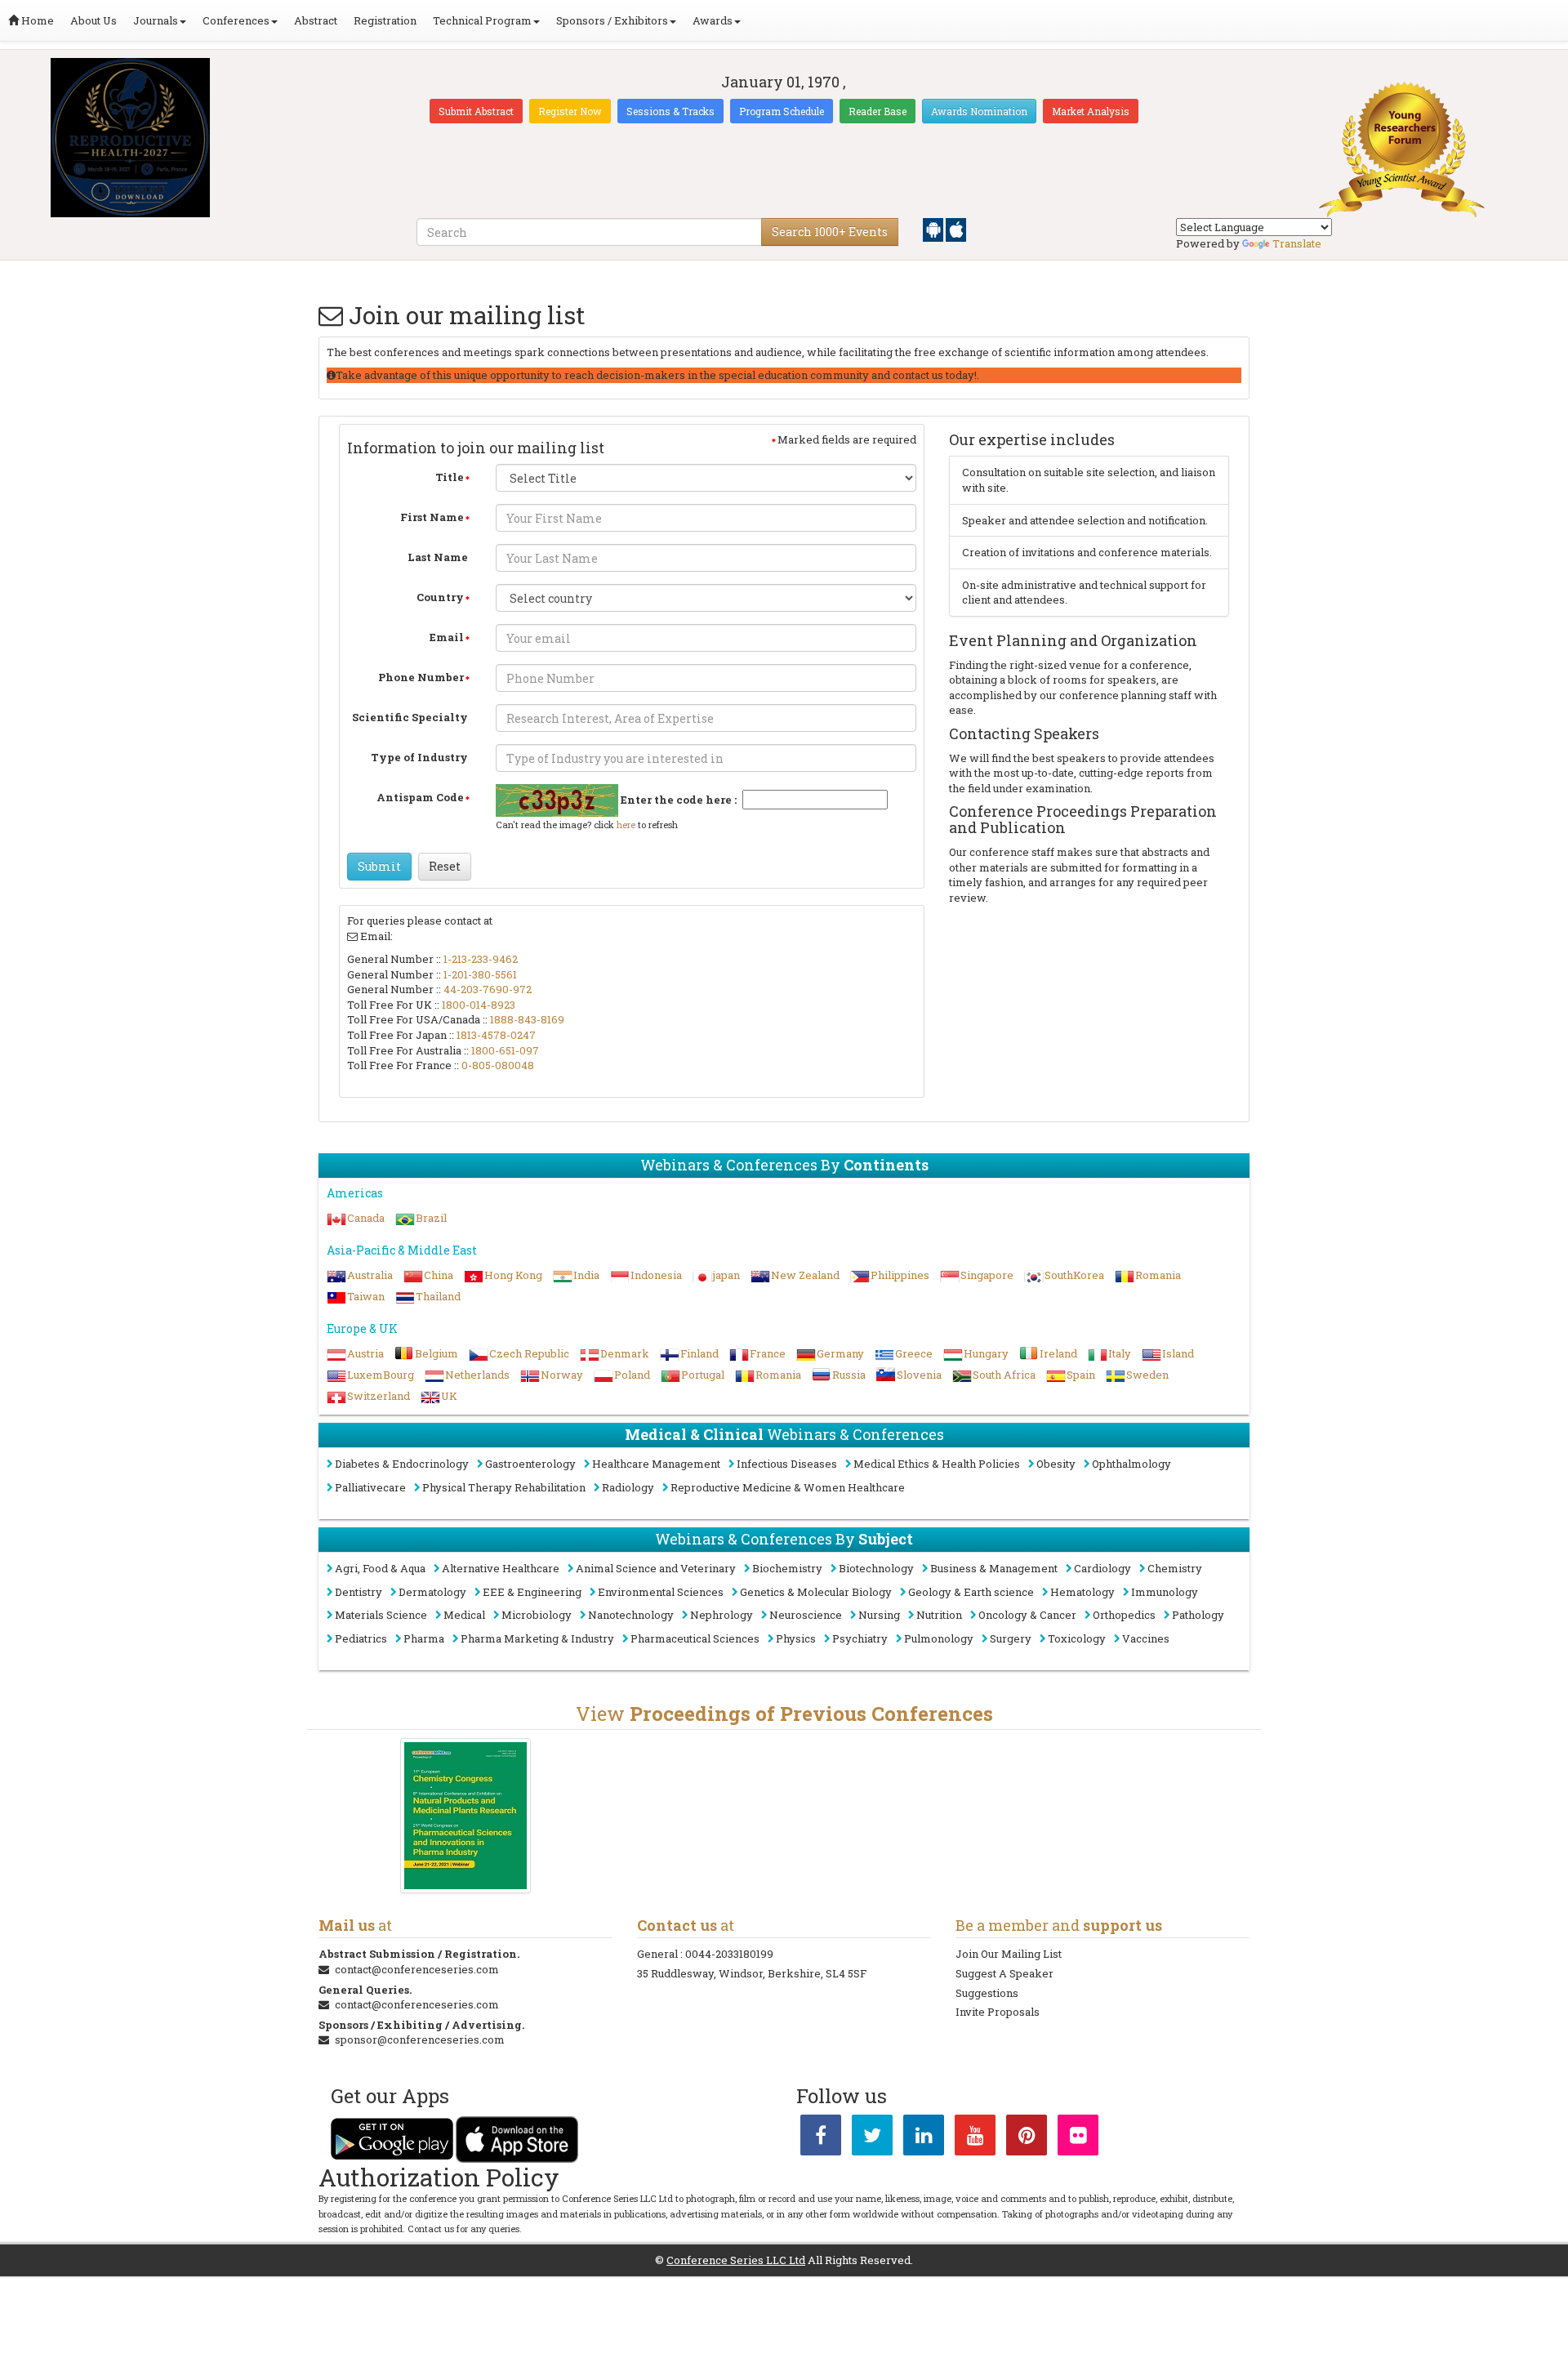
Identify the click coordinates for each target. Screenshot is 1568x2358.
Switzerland (379, 1396)
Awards (713, 20)
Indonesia (656, 1275)
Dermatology (432, 1592)
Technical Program (482, 20)
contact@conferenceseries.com (417, 1969)
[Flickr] (1078, 2138)
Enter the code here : (679, 800)
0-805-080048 (498, 1065)
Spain (1081, 1375)
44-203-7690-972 (488, 989)
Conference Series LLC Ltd (736, 2260)
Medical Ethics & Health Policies (937, 1464)
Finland (699, 1353)
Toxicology (1077, 1638)
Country (440, 597)
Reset (445, 866)
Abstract (316, 20)
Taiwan (366, 1296)
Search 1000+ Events (830, 232)
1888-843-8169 (527, 1019)
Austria (365, 1353)
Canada (366, 1218)
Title (450, 477)
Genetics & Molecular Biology (816, 1592)
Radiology (628, 1487)
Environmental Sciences (661, 1592)
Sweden (1147, 1375)
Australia (370, 1275)
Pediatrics (361, 1638)
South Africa (1004, 1375)
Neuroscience (806, 1615)
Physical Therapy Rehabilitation (504, 1487)
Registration (385, 20)
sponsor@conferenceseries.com (420, 2039)
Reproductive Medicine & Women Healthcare (788, 1487)
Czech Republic (529, 1353)
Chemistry (1175, 1568)
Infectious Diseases (787, 1464)
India (586, 1275)
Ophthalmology (1131, 1464)
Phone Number (421, 677)
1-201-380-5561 (480, 974)
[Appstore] (956, 229)
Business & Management (994, 1568)
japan (726, 1275)
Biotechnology (876, 1568)
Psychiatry (860, 1638)
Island (1178, 1353)
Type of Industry (419, 757)
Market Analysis (1091, 111)
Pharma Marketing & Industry (537, 1638)
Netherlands (477, 1375)
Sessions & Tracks (670, 111)
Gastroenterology (530, 1464)
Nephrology (722, 1615)
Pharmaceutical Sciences (695, 1638)
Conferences (236, 20)
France (768, 1353)
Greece (914, 1353)
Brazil (431, 1218)
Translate (1297, 243)
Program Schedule (782, 111)
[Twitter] (872, 2138)
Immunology (1165, 1592)
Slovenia (919, 1375)
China (439, 1275)
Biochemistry (787, 1568)
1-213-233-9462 (481, 959)
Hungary (986, 1353)
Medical (464, 1615)
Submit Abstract (476, 111)
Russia (849, 1375)
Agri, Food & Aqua (380, 1568)
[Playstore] (934, 229)
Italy (1120, 1353)
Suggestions (987, 1993)
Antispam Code (420, 797)
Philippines (900, 1275)
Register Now (570, 111)
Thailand (438, 1296)
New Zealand (805, 1275)
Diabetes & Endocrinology (402, 1464)
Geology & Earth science (971, 1592)
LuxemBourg (381, 1375)
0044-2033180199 (729, 1954)
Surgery (1011, 1638)
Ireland (1058, 1353)
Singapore (987, 1275)
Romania (1158, 1275)
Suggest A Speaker (1004, 1973)
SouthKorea (1074, 1275)
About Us (94, 20)
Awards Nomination (979, 111)
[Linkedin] (924, 2138)
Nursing (879, 1615)
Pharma (424, 1638)
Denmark (625, 1353)
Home (36, 20)
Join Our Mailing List (1009, 1954)
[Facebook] (821, 2138)
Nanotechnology (631, 1615)
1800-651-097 (505, 1050)
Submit (379, 866)
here (626, 825)
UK (449, 1396)
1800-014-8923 (479, 1005)
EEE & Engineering (532, 1592)
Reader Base (878, 111)
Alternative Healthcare (501, 1568)
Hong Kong (513, 1275)
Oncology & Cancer (1027, 1615)
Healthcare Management (656, 1464)
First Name (432, 517)
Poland (632, 1375)
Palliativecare (370, 1487)
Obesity (1056, 1464)
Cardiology (1102, 1568)
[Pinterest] (1027, 2138)
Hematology (1082, 1592)
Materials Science (381, 1615)
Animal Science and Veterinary (656, 1568)
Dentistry (359, 1592)
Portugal (703, 1375)
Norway (562, 1375)
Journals (156, 20)
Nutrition (939, 1615)
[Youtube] (975, 2138)
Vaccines (1146, 1638)
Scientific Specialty (410, 717)
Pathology (1198, 1615)
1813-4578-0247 (496, 1035)
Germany (840, 1353)
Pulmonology (939, 1638)
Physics (796, 1638)
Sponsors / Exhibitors (612, 20)
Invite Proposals (998, 2012)
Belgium (437, 1353)
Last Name (438, 557)
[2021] (466, 1816)
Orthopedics (1124, 1615)
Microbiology (537, 1615)
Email (447, 637)
